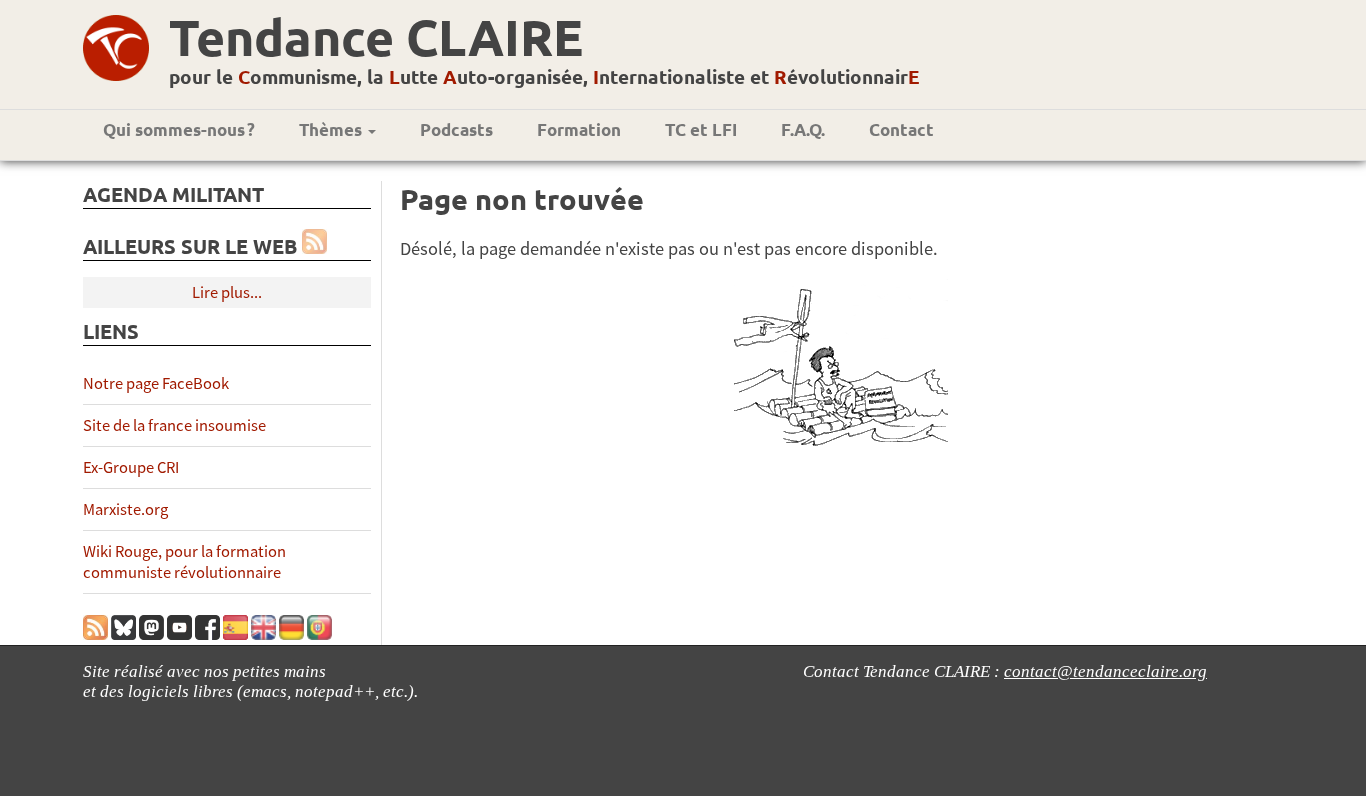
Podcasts (456, 129)
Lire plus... (227, 292)
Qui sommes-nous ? (179, 129)
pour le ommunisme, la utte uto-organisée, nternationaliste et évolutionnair (544, 76)
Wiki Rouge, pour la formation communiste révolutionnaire (184, 562)
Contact (901, 129)
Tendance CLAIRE (376, 36)
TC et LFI (701, 129)
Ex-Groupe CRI (131, 467)
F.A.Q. (803, 129)
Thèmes (332, 129)
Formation (579, 129)
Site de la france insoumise (174, 425)
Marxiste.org (125, 509)
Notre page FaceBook (156, 383)
